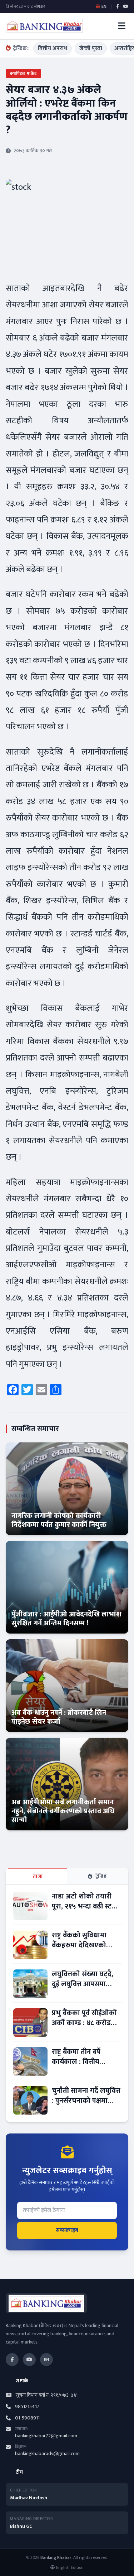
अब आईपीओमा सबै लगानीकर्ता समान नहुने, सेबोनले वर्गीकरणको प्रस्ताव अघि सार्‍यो (63, 1811)
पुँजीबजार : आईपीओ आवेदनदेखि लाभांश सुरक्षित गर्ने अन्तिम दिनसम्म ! (66, 1619)
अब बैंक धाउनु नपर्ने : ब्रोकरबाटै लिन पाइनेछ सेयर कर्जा (59, 1717)
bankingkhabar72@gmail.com (46, 2436)
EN (46, 2360)
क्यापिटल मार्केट (23, 73)
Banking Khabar (56, 2557)
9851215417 (27, 2407)
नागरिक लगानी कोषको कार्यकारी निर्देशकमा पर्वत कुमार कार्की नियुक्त (59, 1520)
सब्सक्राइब (67, 2230)
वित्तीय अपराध (53, 48)
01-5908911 (27, 2418)
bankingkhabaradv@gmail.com (47, 2454)
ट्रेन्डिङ (101, 1876)
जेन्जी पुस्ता (91, 48)
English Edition (70, 2567)
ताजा (38, 1876)
